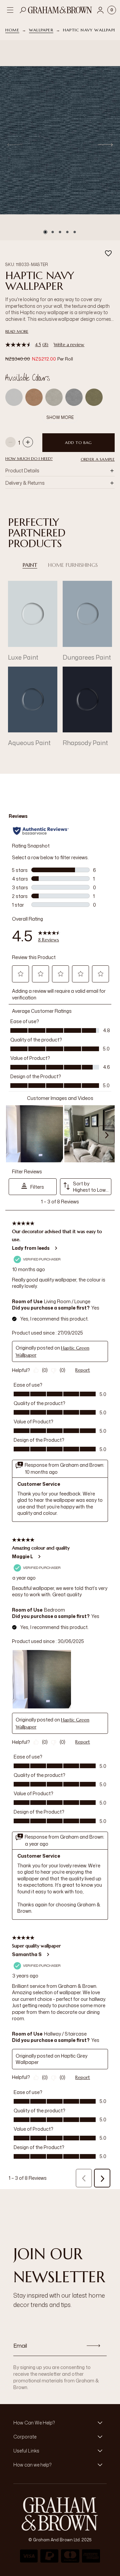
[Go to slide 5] (75, 232)
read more (17, 331)
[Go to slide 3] (60, 232)
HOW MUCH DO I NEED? (29, 458)
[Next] (105, 145)
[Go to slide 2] (53, 232)
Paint (30, 565)
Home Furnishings (73, 565)
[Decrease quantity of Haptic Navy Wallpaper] (10, 443)
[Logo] (60, 10)
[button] (98, 459)
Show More (60, 417)
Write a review (69, 344)
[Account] (100, 10)
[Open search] (23, 10)
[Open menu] (10, 10)
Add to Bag (78, 442)
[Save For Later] (108, 253)
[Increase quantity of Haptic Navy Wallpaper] (28, 443)
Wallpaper (41, 30)
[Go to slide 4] (67, 232)
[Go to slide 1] (45, 232)
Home (12, 30)
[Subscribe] (93, 2346)
